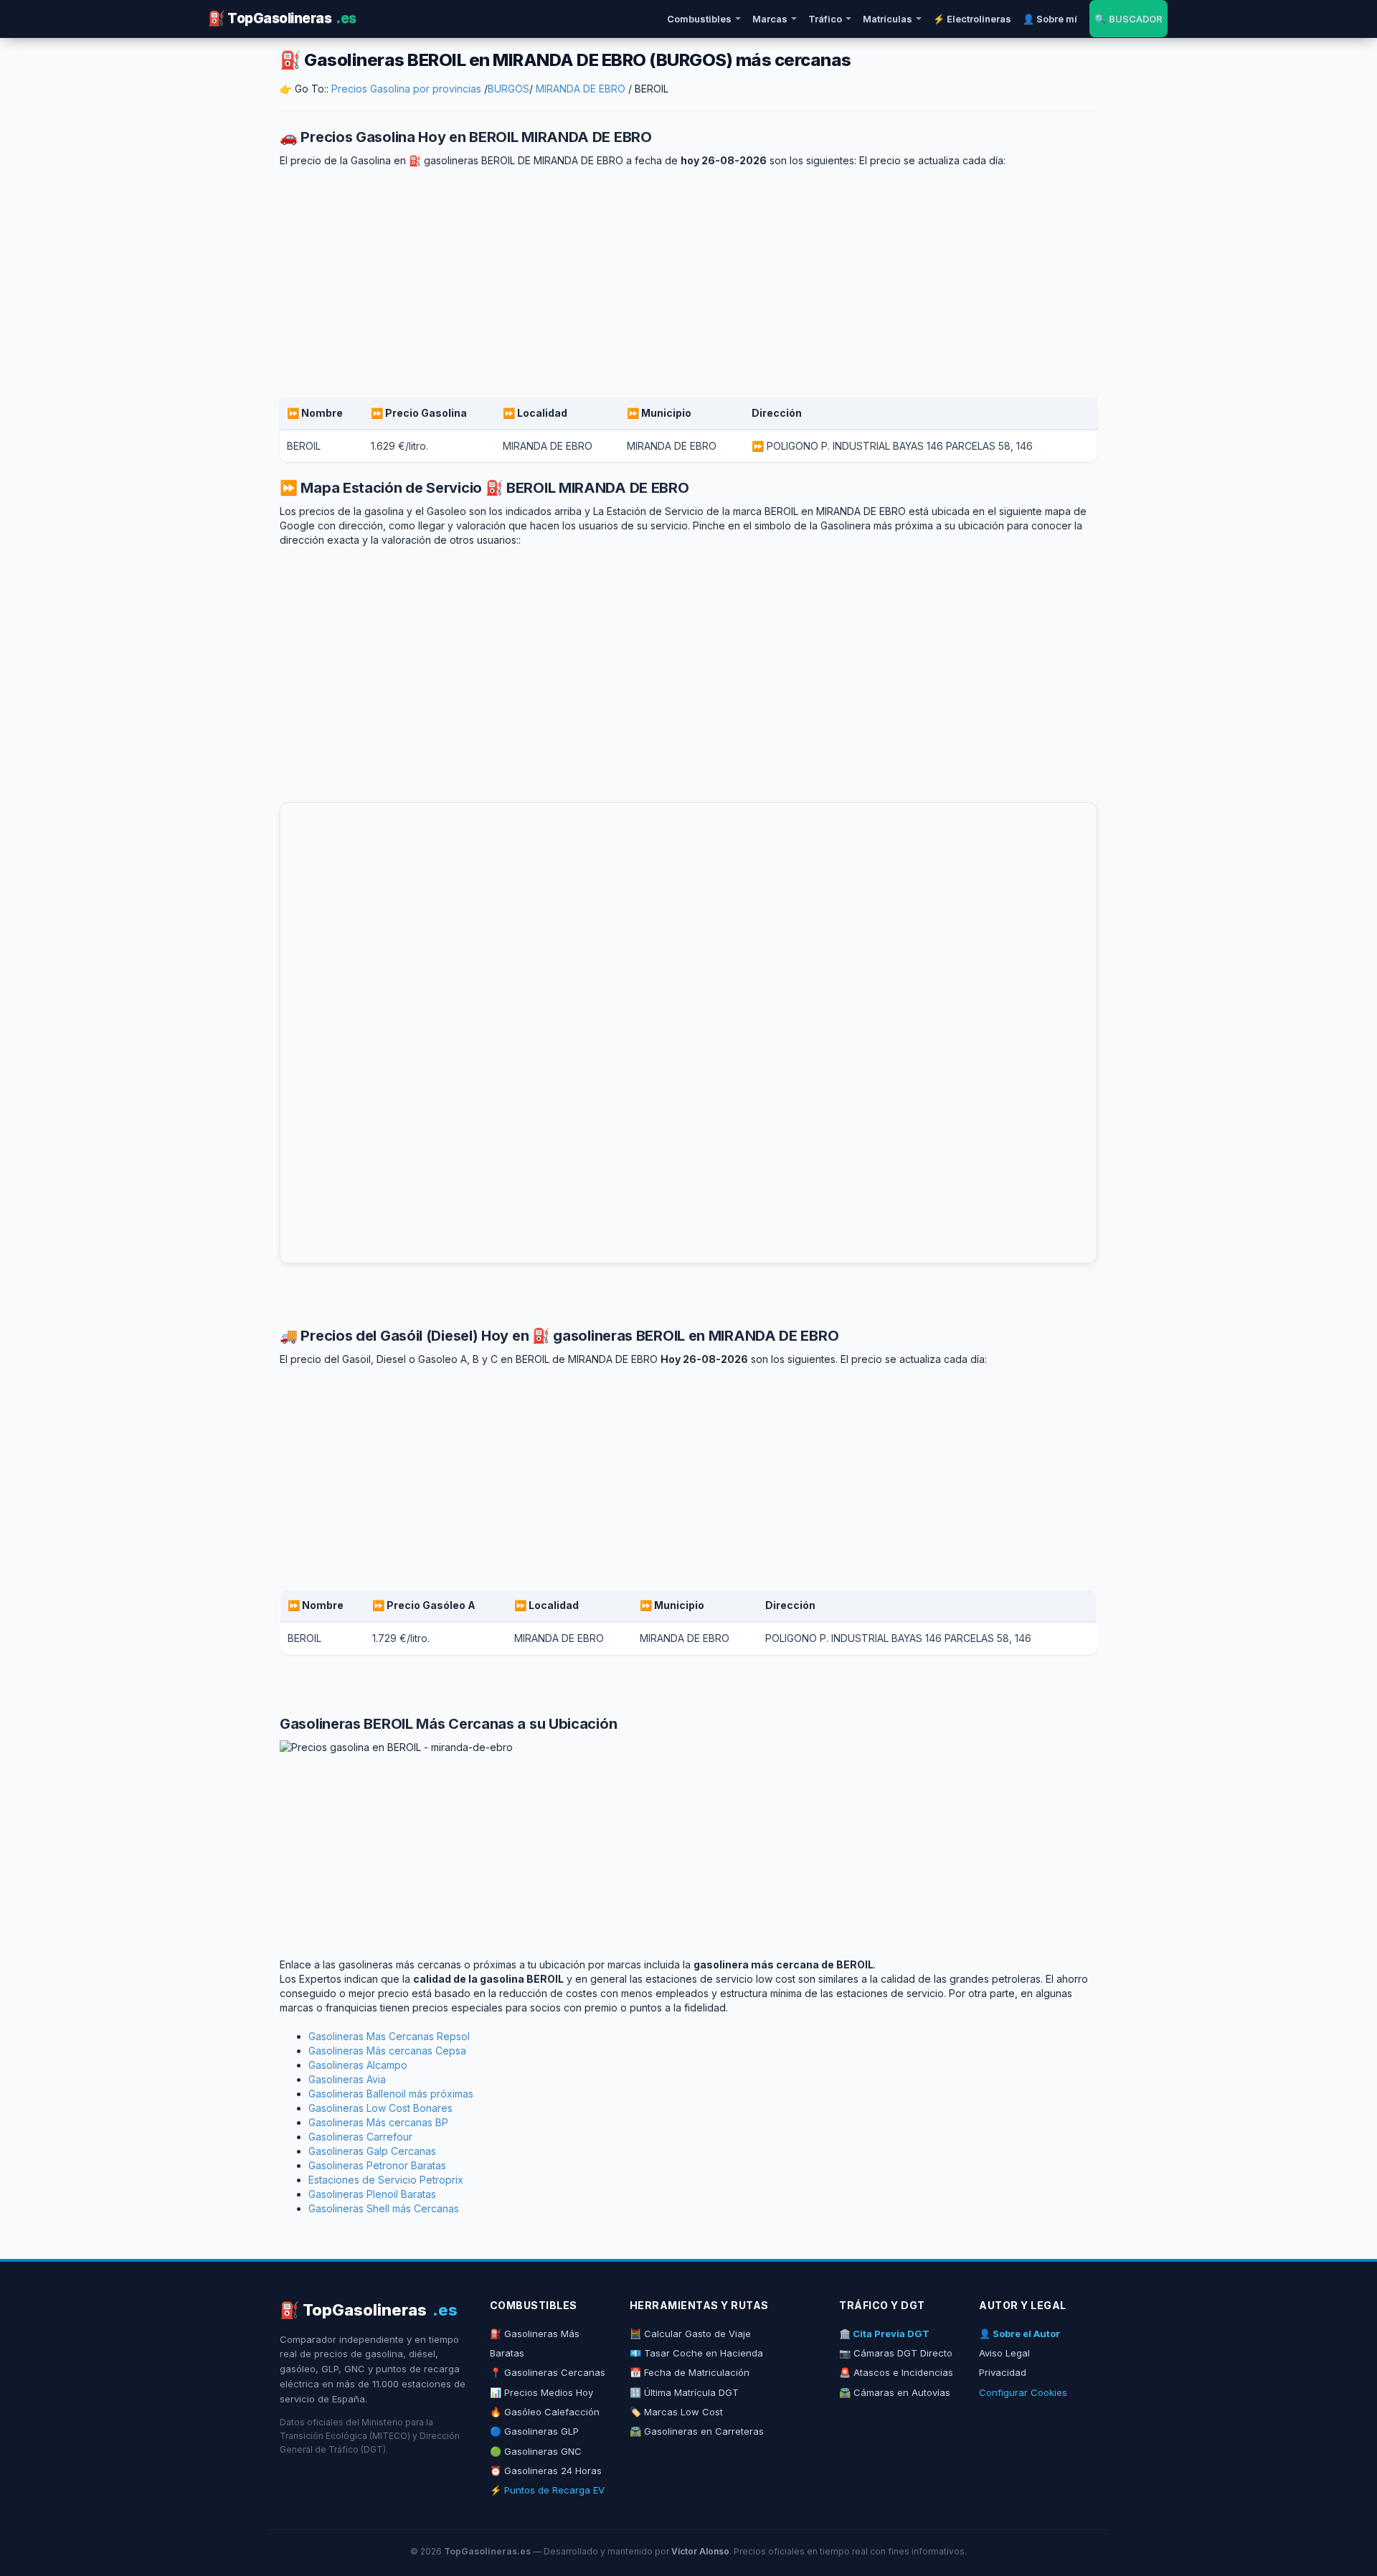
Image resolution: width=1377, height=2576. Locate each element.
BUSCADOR (1128, 19)
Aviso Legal (1004, 2353)
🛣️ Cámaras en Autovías (895, 2392)
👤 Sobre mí (1050, 19)
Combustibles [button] (699, 19)
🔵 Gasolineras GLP (534, 2431)
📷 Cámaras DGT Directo (896, 2353)
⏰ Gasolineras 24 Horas (546, 2471)
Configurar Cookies (1023, 2392)
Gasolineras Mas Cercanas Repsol (389, 2036)
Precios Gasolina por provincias (406, 89)
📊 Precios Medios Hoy (541, 2392)
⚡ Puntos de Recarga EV (547, 2490)
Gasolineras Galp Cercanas (372, 2151)
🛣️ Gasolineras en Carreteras (697, 2431)
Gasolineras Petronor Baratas (377, 2165)
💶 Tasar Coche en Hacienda (696, 2353)
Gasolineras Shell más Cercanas (384, 2208)
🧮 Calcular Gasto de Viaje (690, 2334)
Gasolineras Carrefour (360, 2137)
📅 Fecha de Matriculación (690, 2372)
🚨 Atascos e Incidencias (896, 2372)
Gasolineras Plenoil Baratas (372, 2194)
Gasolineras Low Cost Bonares (380, 2108)
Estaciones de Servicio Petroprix (386, 2180)
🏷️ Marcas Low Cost (676, 2412)
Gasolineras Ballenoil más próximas (391, 2094)
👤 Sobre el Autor (1019, 2334)
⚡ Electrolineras (972, 19)
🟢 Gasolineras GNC (536, 2451)
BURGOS (508, 89)
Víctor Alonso (700, 2551)
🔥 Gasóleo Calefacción (545, 2412)
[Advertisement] (688, 283)
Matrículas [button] (888, 19)
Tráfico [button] (825, 19)
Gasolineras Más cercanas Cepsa (387, 2051)
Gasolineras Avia (347, 2079)
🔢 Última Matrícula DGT (684, 2392)
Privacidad (1003, 2372)
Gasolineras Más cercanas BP (378, 2122)
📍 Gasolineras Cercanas (548, 2372)
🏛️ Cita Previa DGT (884, 2334)
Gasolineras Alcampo (358, 2065)
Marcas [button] (770, 19)
